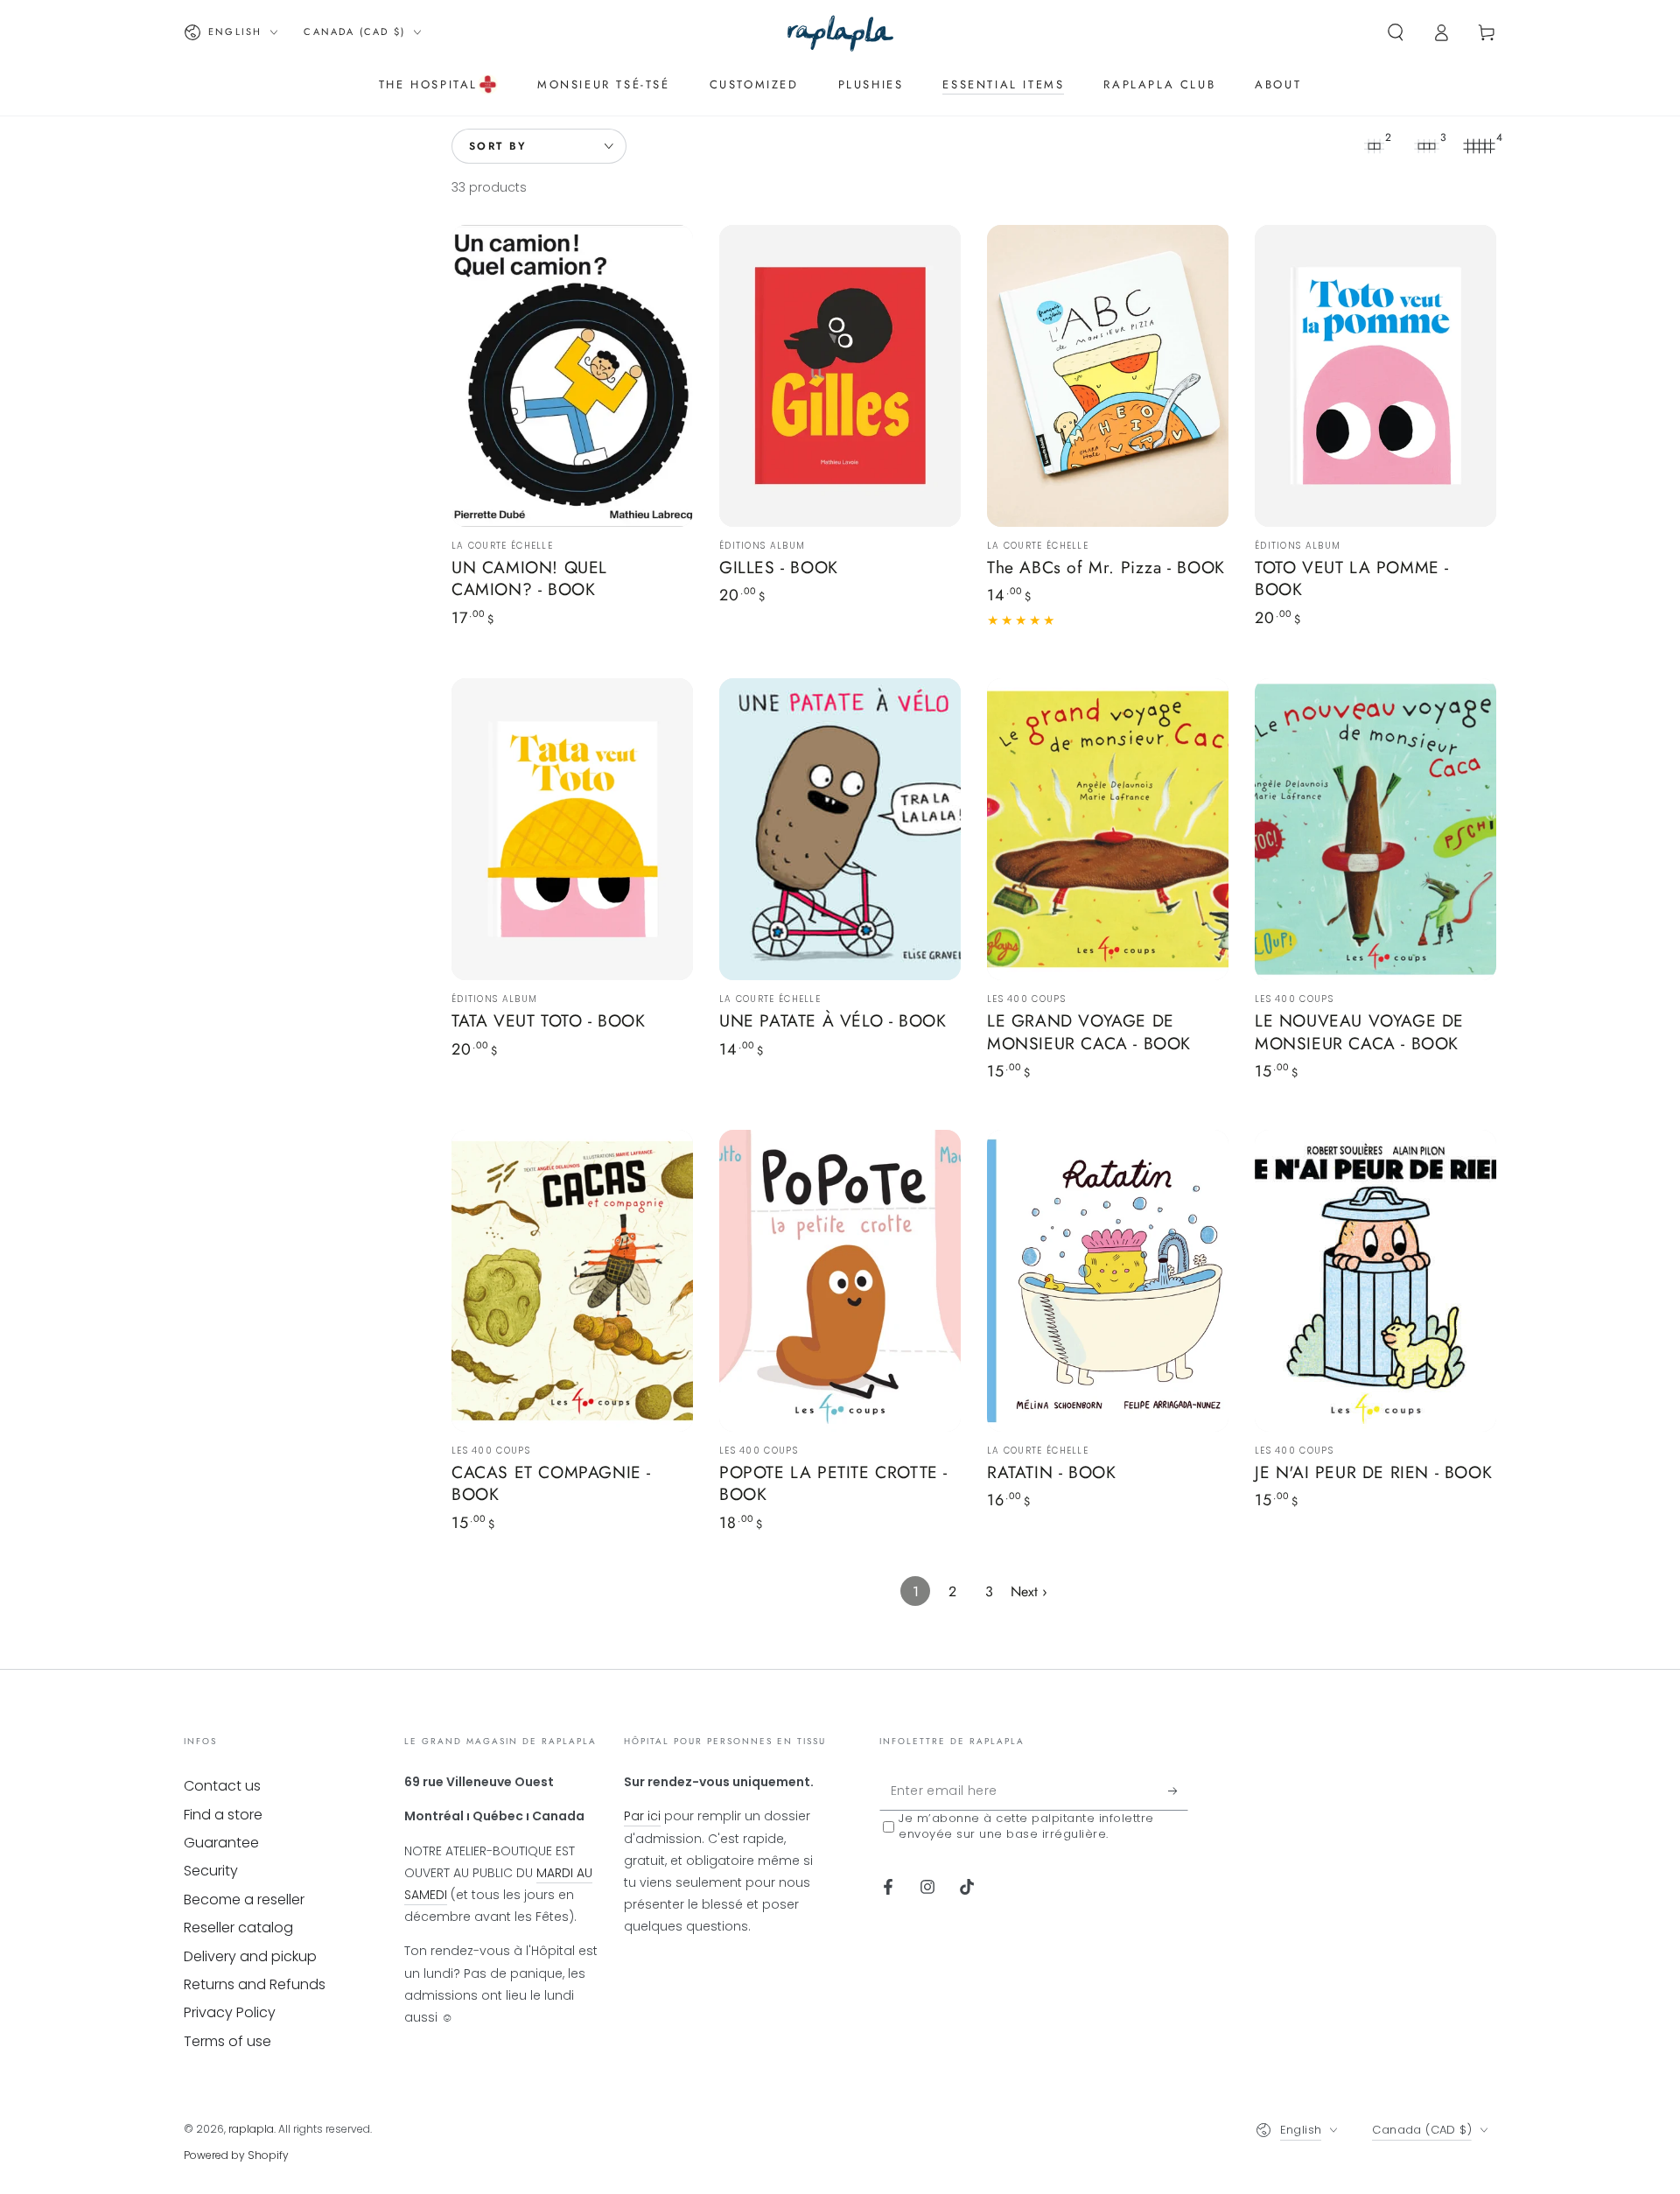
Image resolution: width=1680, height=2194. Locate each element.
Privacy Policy (230, 2012)
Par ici (642, 1816)
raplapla (251, 2129)
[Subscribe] (1178, 1791)
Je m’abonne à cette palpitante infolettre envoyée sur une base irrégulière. (1026, 1826)
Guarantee (221, 1843)
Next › (1029, 1591)
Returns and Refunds (255, 1984)
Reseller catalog (238, 1928)
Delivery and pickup (250, 1956)
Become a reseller (244, 1900)
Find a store (223, 1815)
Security (211, 1871)
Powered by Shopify (236, 2155)
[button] (1396, 32)
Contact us (222, 1786)
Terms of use (227, 2041)
